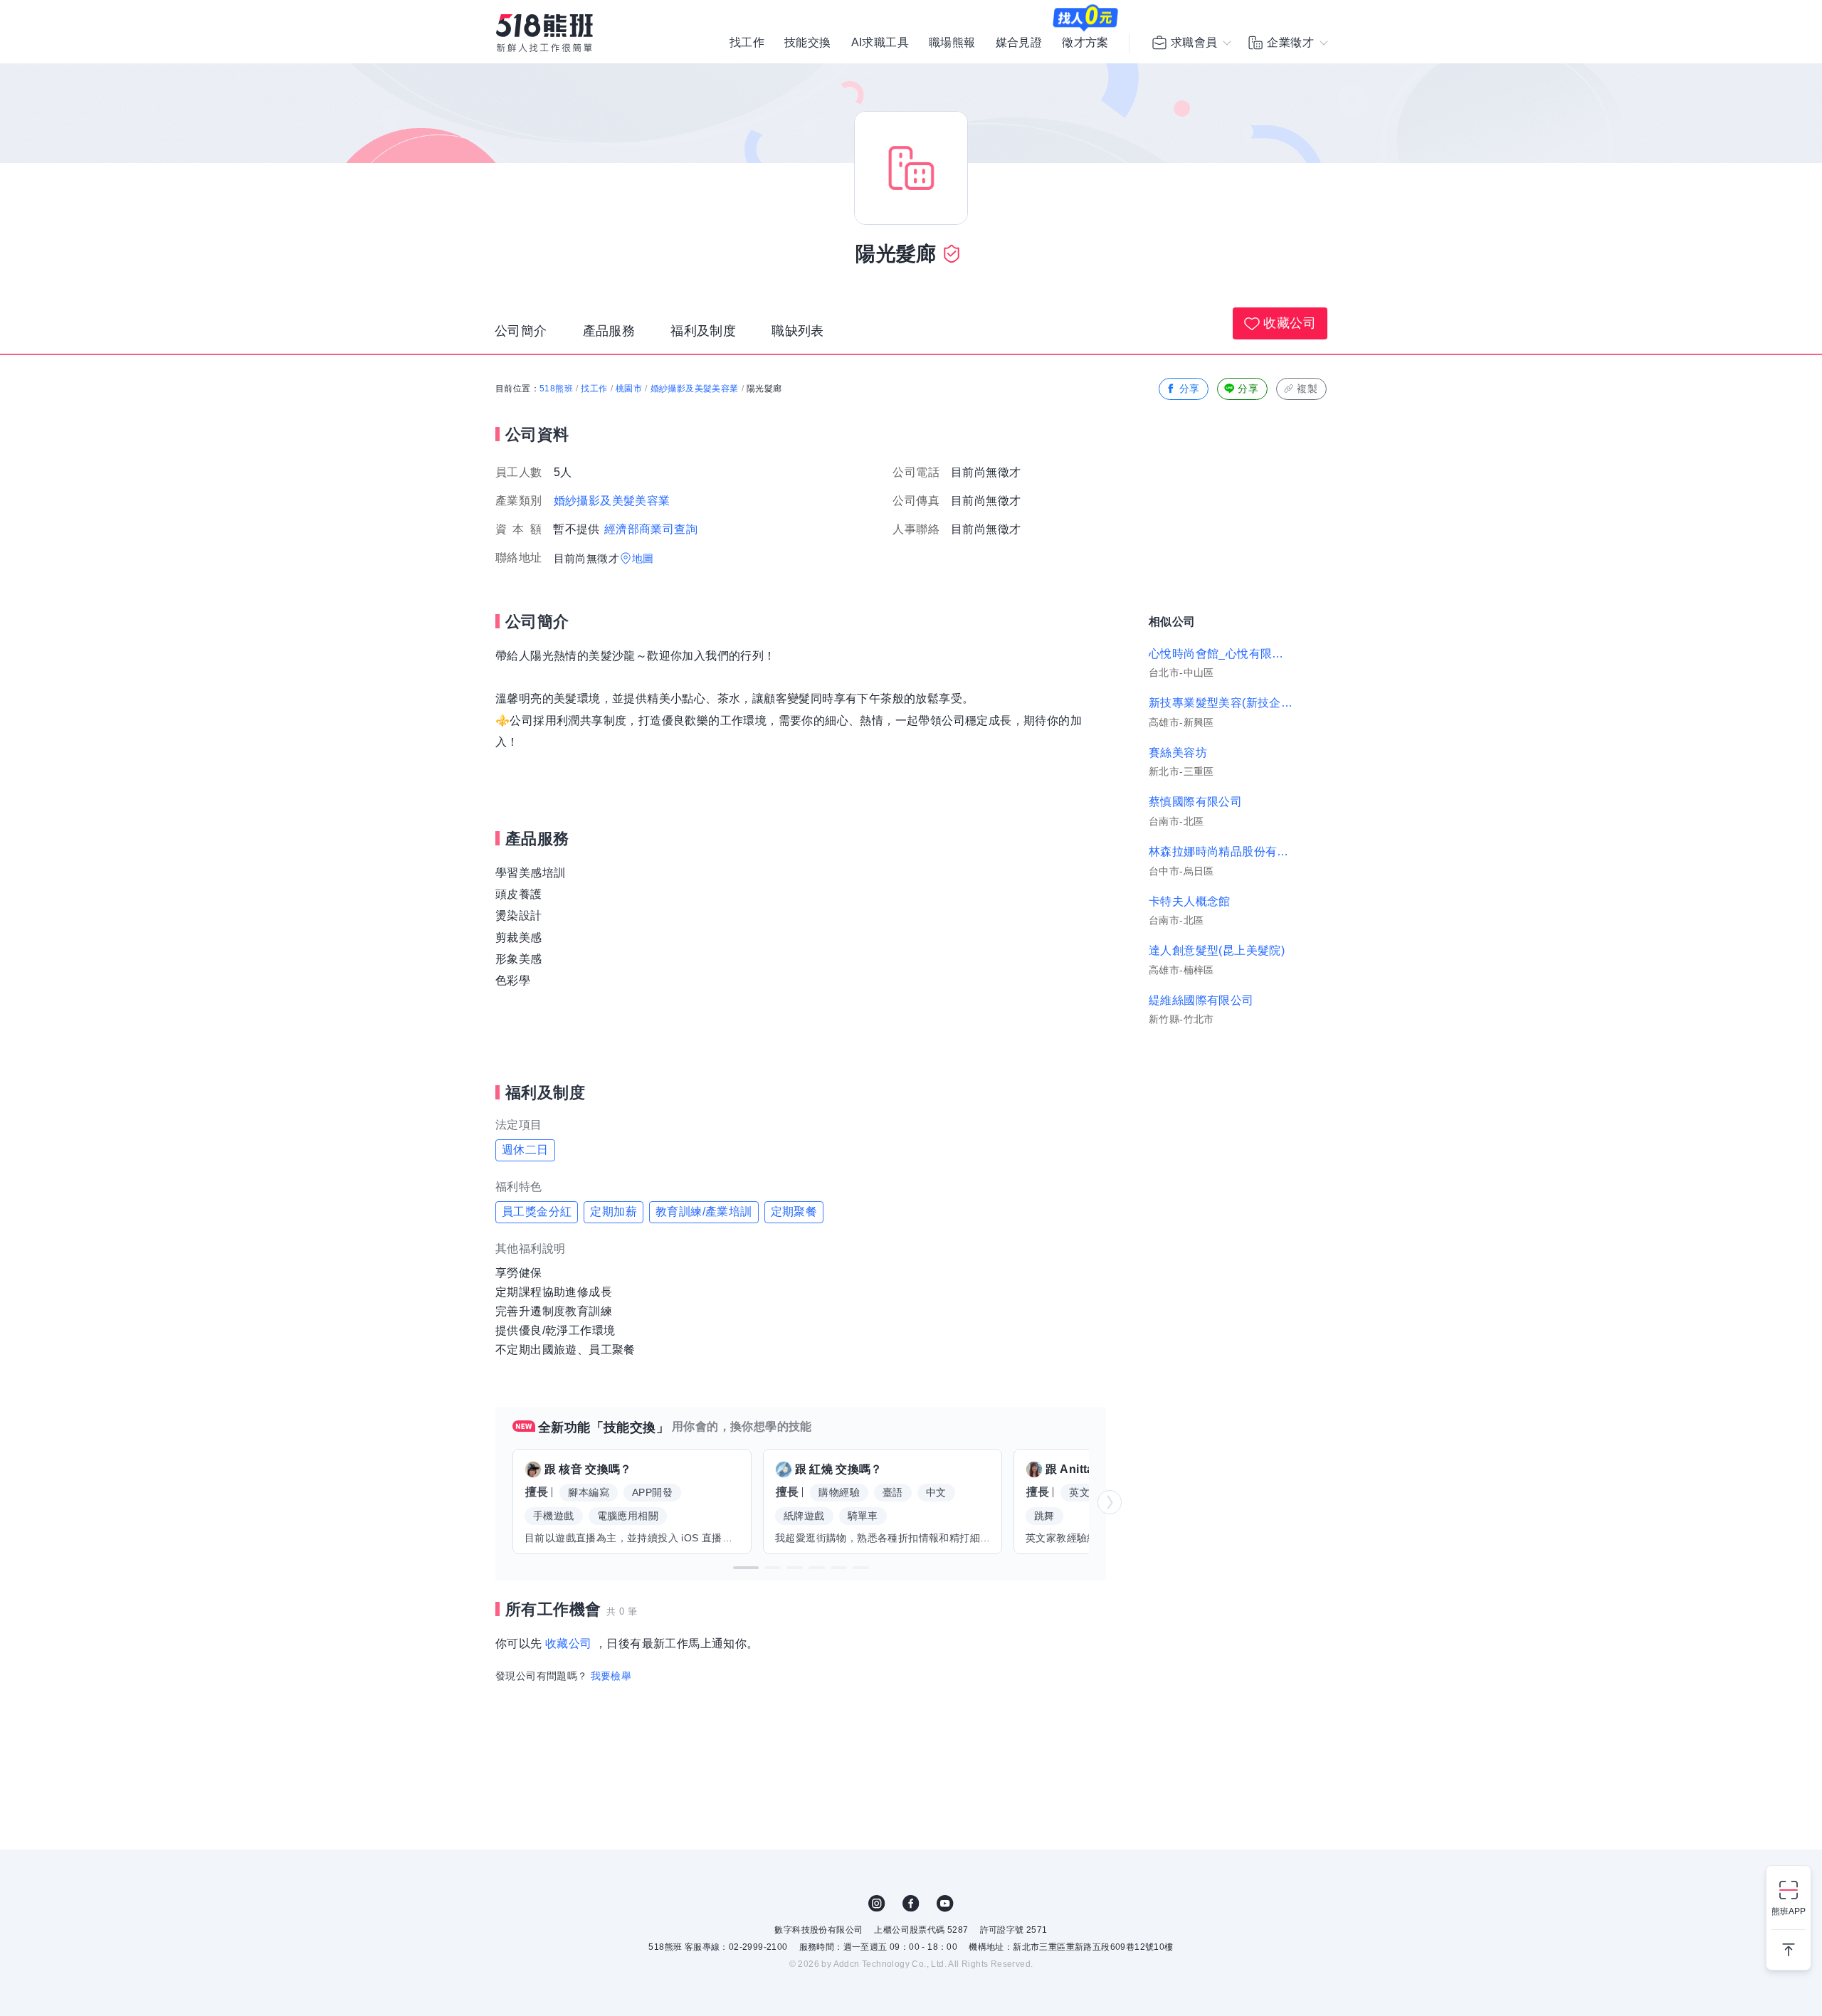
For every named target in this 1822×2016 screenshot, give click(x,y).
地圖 (643, 558)
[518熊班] (544, 33)
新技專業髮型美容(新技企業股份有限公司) (1221, 703)
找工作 (747, 43)
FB (911, 1904)
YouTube (945, 1904)
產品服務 (609, 331)
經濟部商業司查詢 (651, 529)
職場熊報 (952, 43)
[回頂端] (1789, 1944)
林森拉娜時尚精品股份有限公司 (1221, 851)
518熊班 (556, 389)
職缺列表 (798, 331)
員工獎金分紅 (537, 1212)
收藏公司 (1290, 323)
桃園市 (629, 389)
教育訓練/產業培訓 (704, 1212)
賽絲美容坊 (1178, 753)
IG (877, 1904)
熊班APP (1789, 1911)
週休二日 (525, 1150)
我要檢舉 (611, 1676)
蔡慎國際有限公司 (1195, 802)
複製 (1307, 389)
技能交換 (808, 43)
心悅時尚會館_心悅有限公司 (1221, 654)
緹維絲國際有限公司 (1201, 1000)
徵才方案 (1085, 43)
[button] (746, 1568)
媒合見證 (1019, 43)
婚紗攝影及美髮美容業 (695, 389)
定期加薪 (614, 1212)
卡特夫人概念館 (1190, 901)
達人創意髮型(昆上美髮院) (1217, 950)
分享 (1190, 389)
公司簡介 (521, 331)
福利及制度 (703, 331)
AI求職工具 (880, 43)
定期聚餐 (794, 1212)
